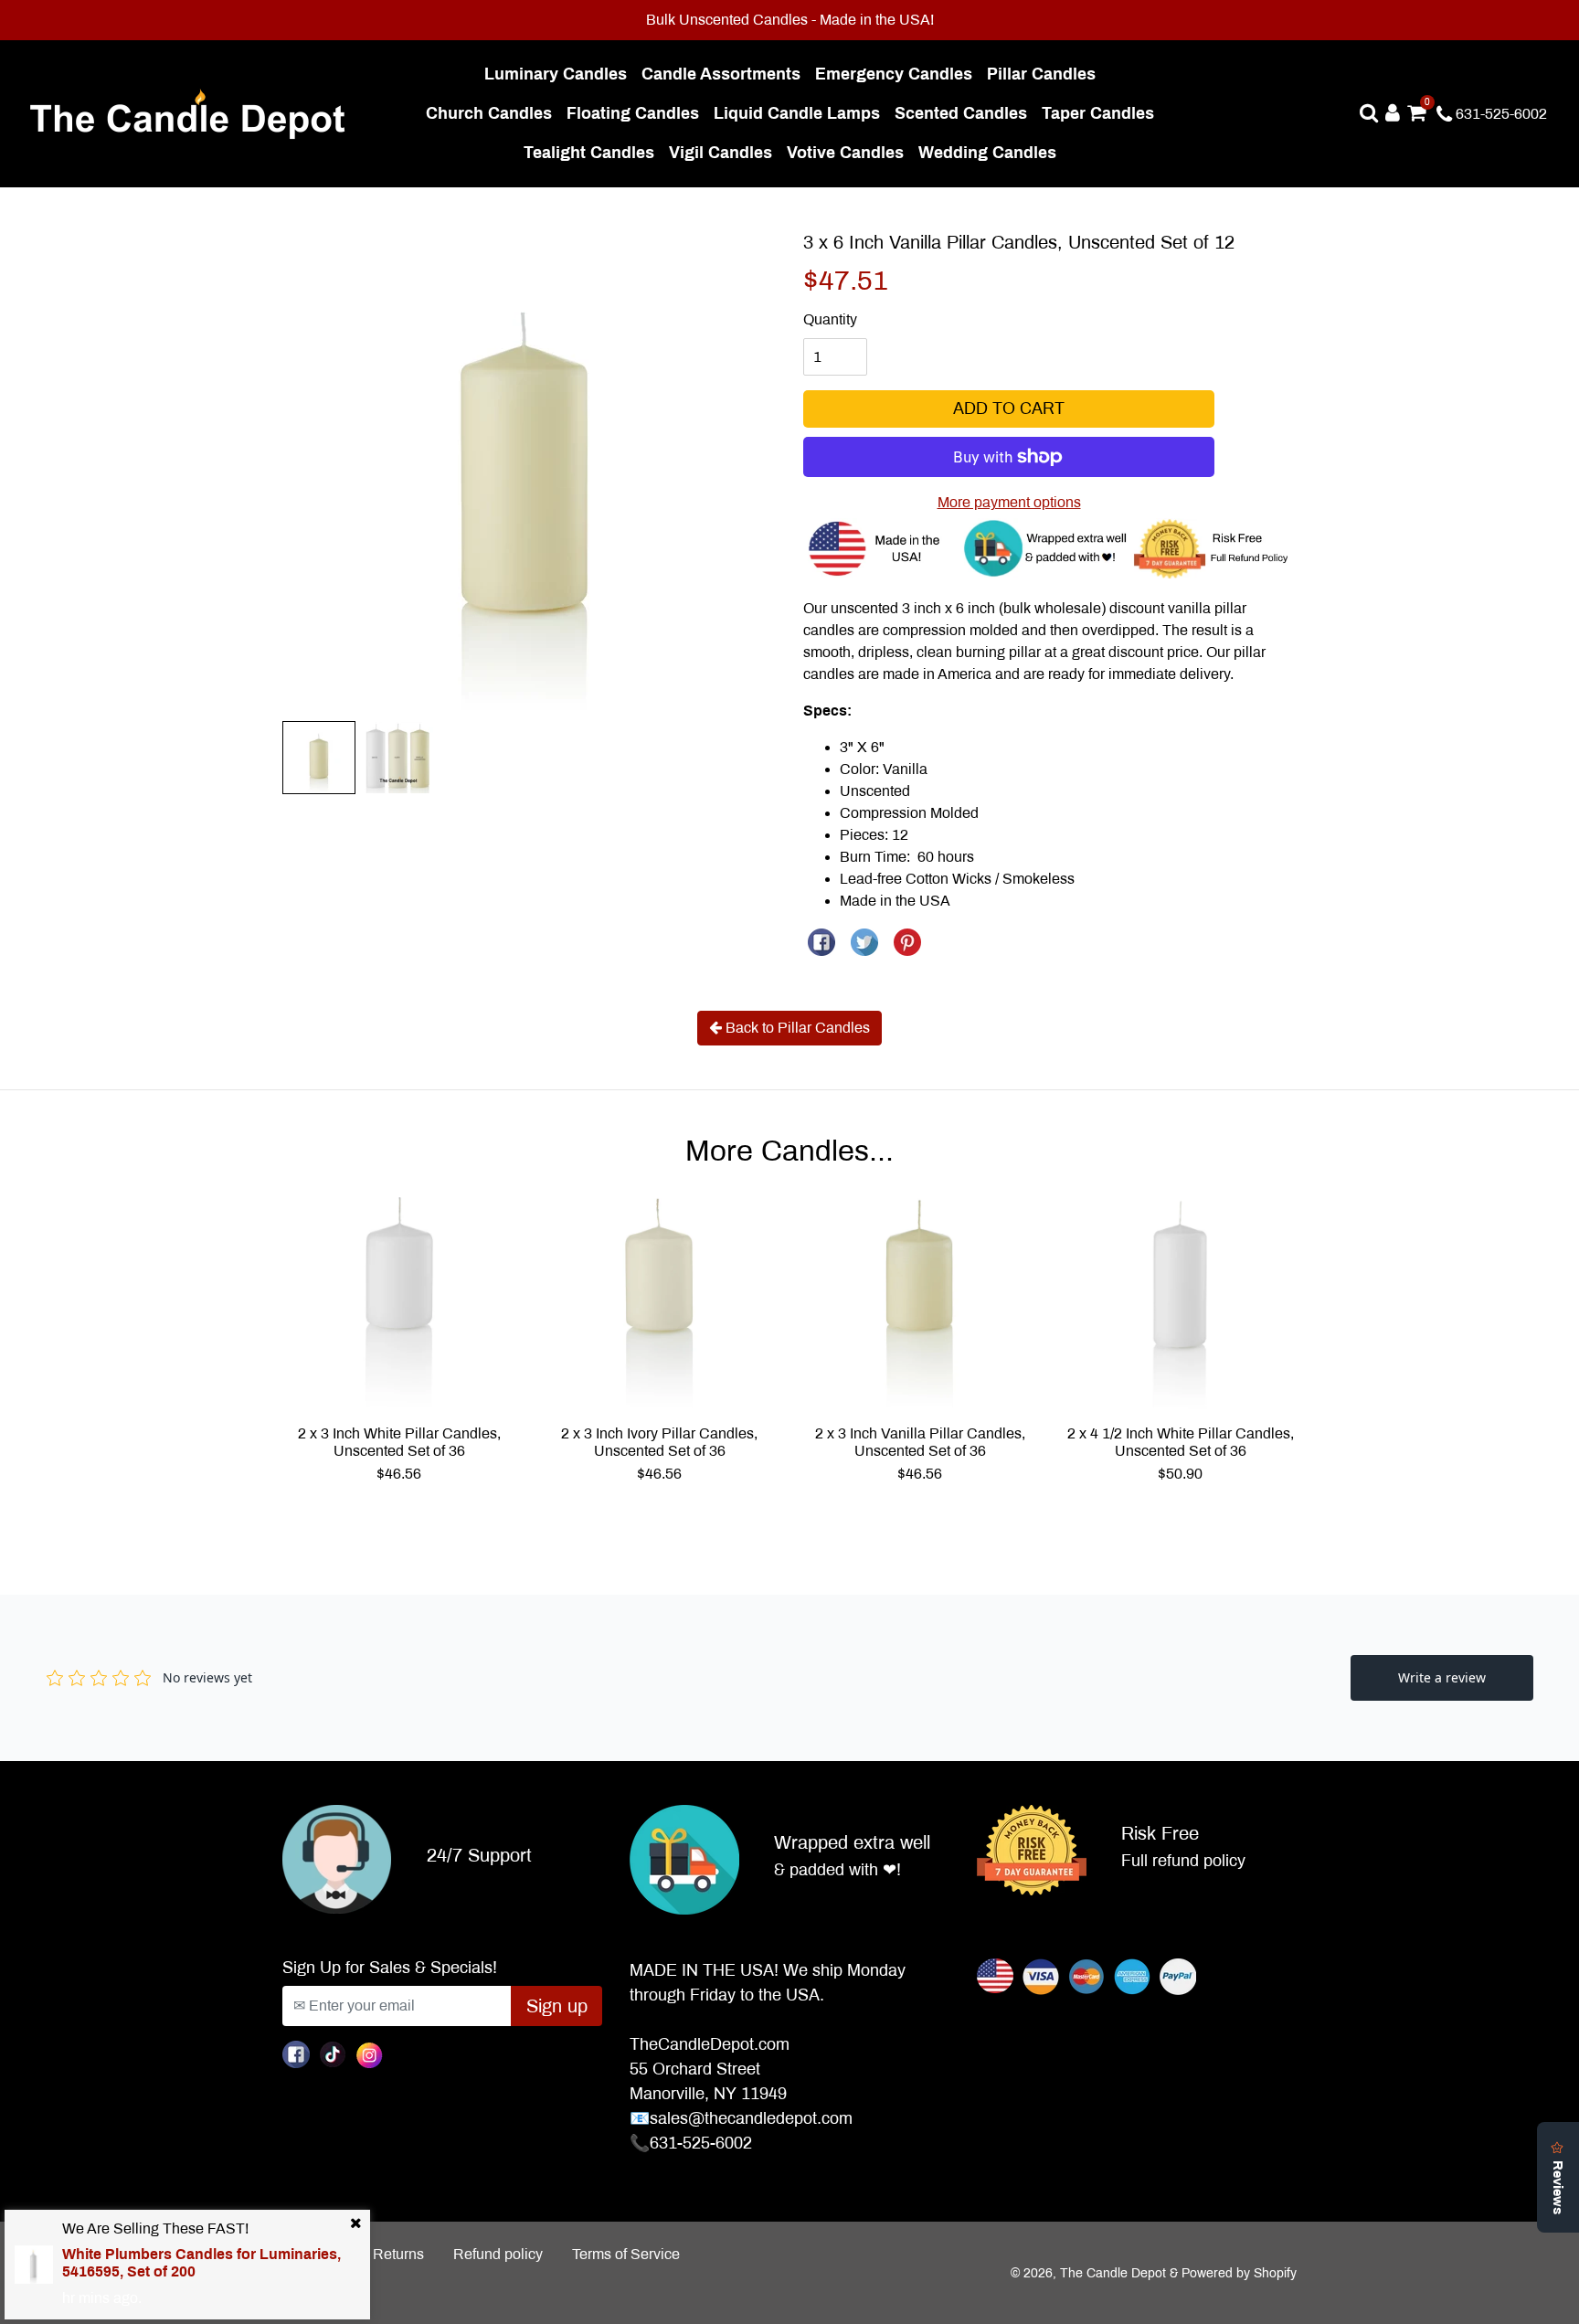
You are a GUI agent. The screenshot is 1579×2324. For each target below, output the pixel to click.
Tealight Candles (593, 152)
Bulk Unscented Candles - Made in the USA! (790, 20)
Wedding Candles (991, 152)
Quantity (830, 319)
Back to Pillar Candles (796, 1028)
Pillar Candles (1045, 74)
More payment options (1009, 502)
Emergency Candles (897, 74)
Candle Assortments (725, 74)
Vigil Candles (724, 152)
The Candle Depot (1113, 2273)
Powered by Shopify (1239, 2273)
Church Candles (493, 113)
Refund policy (498, 2254)
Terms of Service (626, 2254)
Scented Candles (964, 113)
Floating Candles (636, 113)
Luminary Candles (559, 74)
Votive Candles (849, 152)
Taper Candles (1102, 113)
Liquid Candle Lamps (800, 113)
